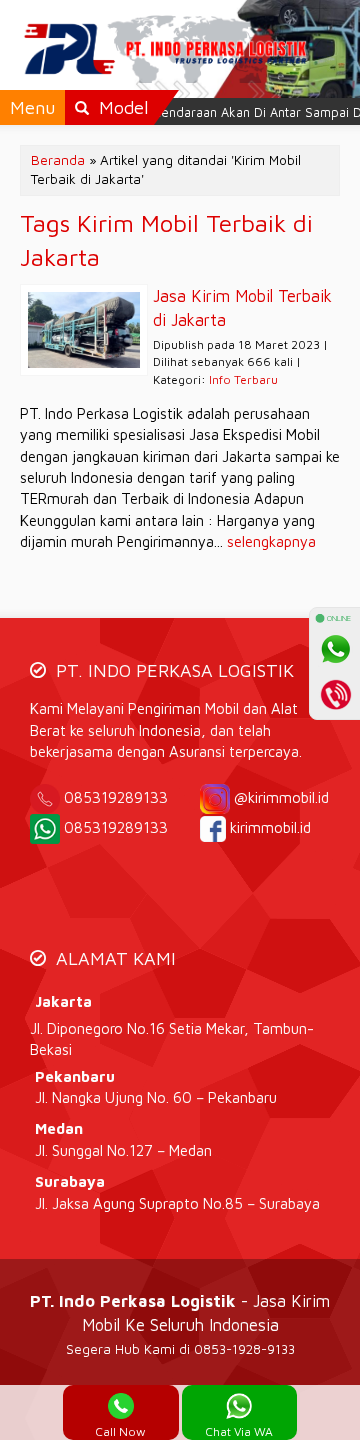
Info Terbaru (243, 379)
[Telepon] (335, 694)
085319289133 (130, 797)
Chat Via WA (239, 1431)
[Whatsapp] (335, 649)
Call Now (120, 1431)
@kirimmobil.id (281, 797)
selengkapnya (271, 541)
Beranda (58, 160)
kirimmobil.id (270, 827)
